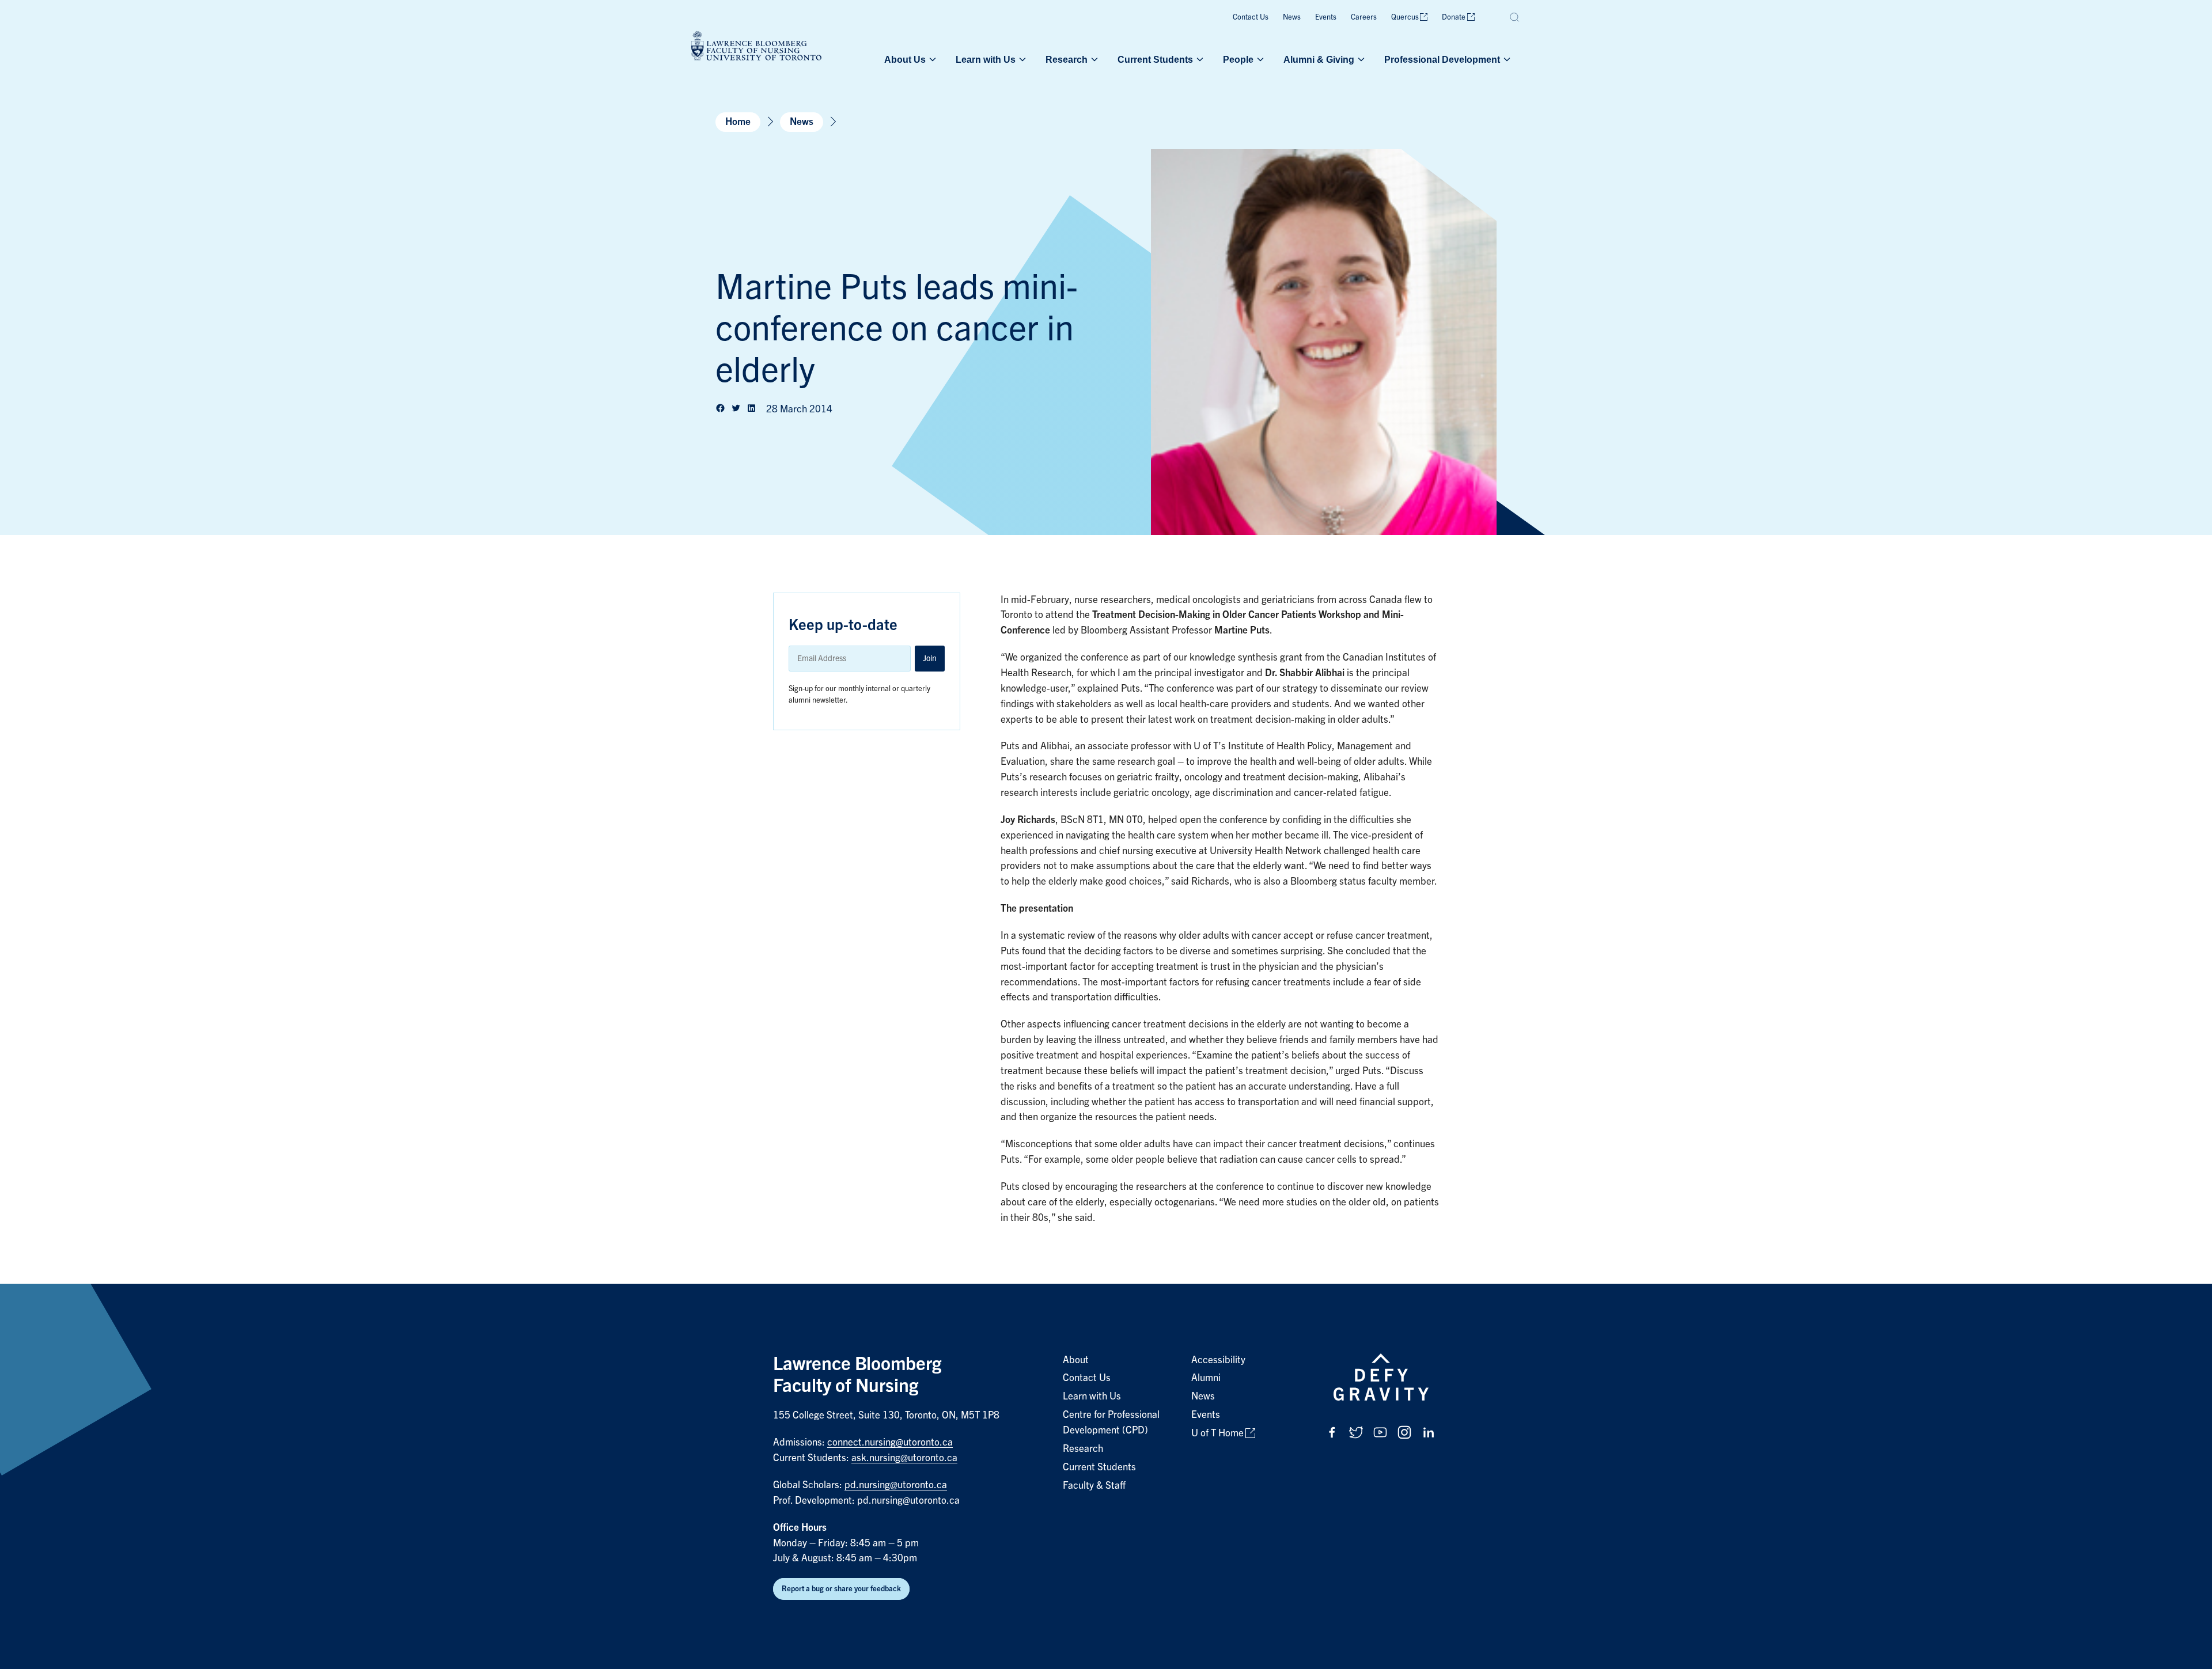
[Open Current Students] (1199, 59)
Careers (1364, 17)
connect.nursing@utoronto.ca (890, 1442)
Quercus (1405, 17)
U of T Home (1217, 1433)
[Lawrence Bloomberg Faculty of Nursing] (756, 48)
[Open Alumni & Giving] (1360, 59)
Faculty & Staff (1094, 1486)
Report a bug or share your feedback (841, 1589)
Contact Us (1251, 17)
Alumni (1206, 1378)
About (1076, 1360)
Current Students (1155, 59)
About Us (905, 59)
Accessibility (1218, 1360)
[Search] (1515, 17)
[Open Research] (1093, 59)
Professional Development (1442, 59)
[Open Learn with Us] (1021, 59)
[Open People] (1259, 59)
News (1292, 17)
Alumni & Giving (1319, 59)
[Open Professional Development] (1506, 59)
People (1238, 59)
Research (1067, 59)
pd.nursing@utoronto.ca (896, 1485)
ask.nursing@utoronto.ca (904, 1458)
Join (930, 658)
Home (738, 122)
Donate (1454, 17)
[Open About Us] (931, 59)
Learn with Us (986, 59)
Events (1326, 17)
